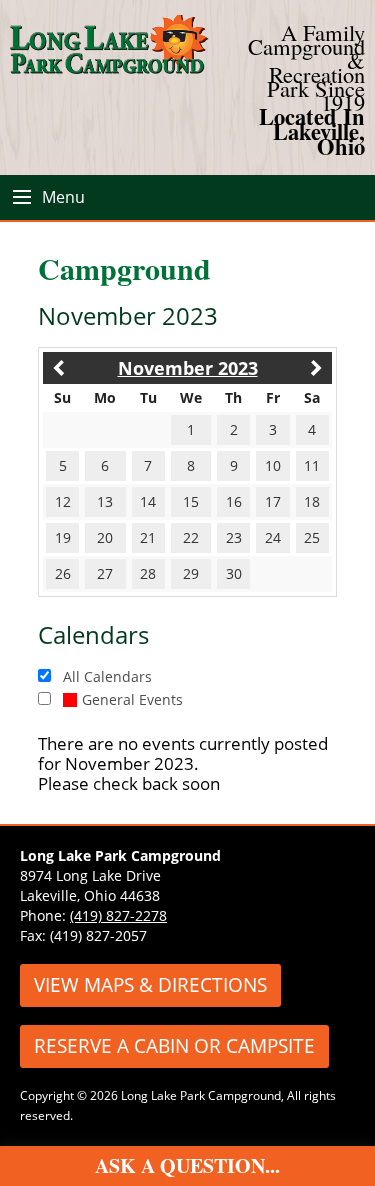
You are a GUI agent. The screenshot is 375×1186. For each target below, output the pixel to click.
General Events (132, 699)
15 (191, 501)
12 (63, 501)
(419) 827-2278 (118, 915)
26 (63, 573)
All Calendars (107, 676)
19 (63, 537)
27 (105, 573)
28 (148, 573)
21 (148, 537)
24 (273, 537)
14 (148, 501)
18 (312, 501)
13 (105, 501)
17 (273, 501)
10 (273, 465)
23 (234, 537)
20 (105, 537)
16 (234, 501)
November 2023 (188, 368)
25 (312, 537)
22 (191, 537)
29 (191, 573)
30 (234, 573)
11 (312, 465)
